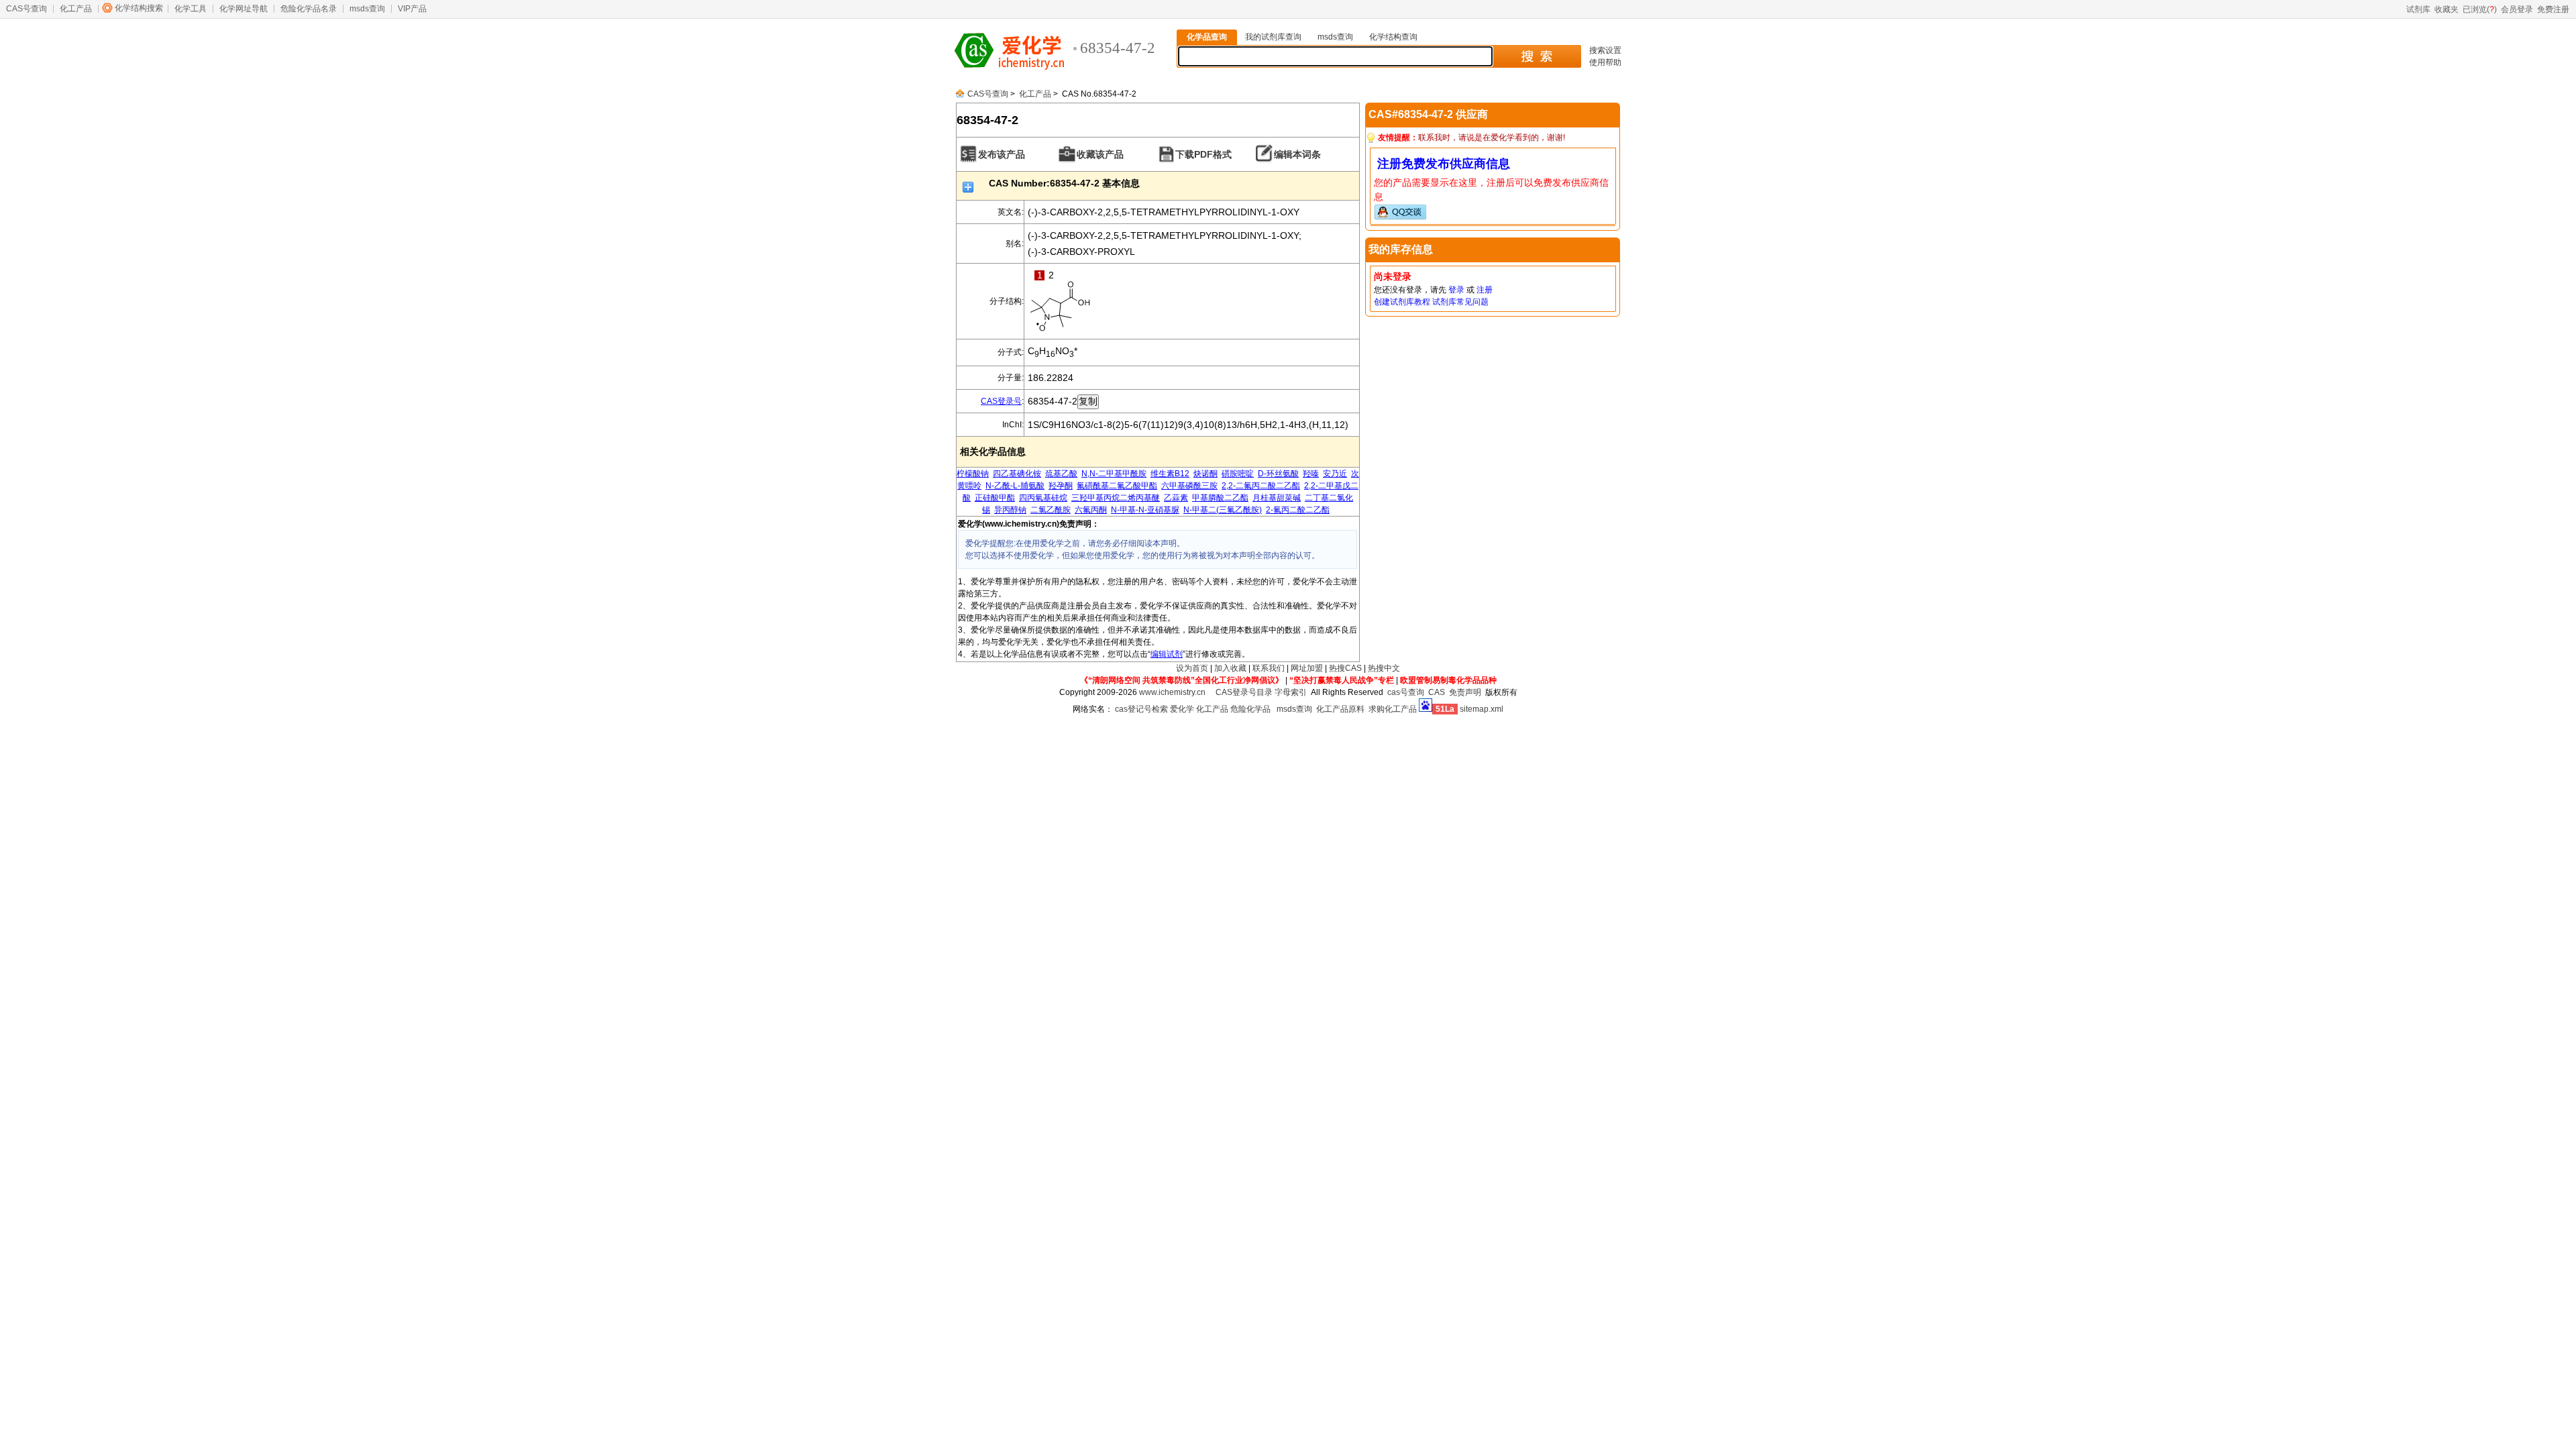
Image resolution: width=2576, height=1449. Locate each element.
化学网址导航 (244, 9)
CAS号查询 (26, 9)
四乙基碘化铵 (1017, 474)
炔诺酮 (1205, 474)
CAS (1437, 692)
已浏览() (2480, 9)
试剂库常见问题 (1460, 302)
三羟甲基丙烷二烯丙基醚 (1116, 498)
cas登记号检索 (1141, 709)
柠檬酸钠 (973, 474)
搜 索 (1537, 56)
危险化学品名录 (309, 9)
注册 (1485, 290)
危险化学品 (1250, 709)
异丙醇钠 (1010, 510)
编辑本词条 (1297, 154)
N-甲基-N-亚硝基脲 (1145, 510)
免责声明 (1465, 692)
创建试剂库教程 (1402, 302)
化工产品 (76, 9)
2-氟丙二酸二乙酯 (1298, 510)
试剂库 (2418, 9)
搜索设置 (1605, 50)
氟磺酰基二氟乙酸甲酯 (1117, 486)
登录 (1456, 290)
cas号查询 (1406, 692)
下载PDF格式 (1203, 154)
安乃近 (1335, 474)
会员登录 (2517, 9)
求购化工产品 (1393, 709)
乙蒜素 (1176, 498)
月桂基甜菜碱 (1277, 498)
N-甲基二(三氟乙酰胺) (1223, 510)
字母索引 (1291, 692)
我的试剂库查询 (1273, 37)
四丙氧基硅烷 (1043, 498)
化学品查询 (1207, 37)
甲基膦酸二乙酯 (1220, 498)
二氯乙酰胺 (1051, 510)
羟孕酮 (1061, 486)
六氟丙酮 (1091, 510)
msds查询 (367, 9)
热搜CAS (1345, 668)
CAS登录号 (1001, 401)
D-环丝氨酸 (1278, 474)
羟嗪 (1311, 474)
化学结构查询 (1393, 37)
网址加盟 (1307, 668)
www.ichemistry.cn (1172, 692)
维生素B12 (1170, 474)
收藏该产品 (1100, 154)
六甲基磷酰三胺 (1189, 486)
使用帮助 (1605, 62)
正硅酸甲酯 (995, 498)
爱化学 (1182, 709)
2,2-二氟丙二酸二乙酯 (1261, 486)
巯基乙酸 (1061, 474)
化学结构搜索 (139, 8)
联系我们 (1269, 668)
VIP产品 (412, 9)
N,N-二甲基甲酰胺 (1114, 474)
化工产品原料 (1340, 709)
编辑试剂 (1167, 654)
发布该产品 (1002, 154)
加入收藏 (1230, 668)
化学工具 (191, 9)
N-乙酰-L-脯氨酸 (1015, 486)
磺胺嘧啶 (1238, 474)
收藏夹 (2447, 9)
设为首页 (1192, 668)
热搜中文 (1384, 668)
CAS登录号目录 (1244, 692)
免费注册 (2553, 9)
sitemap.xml (1482, 709)
